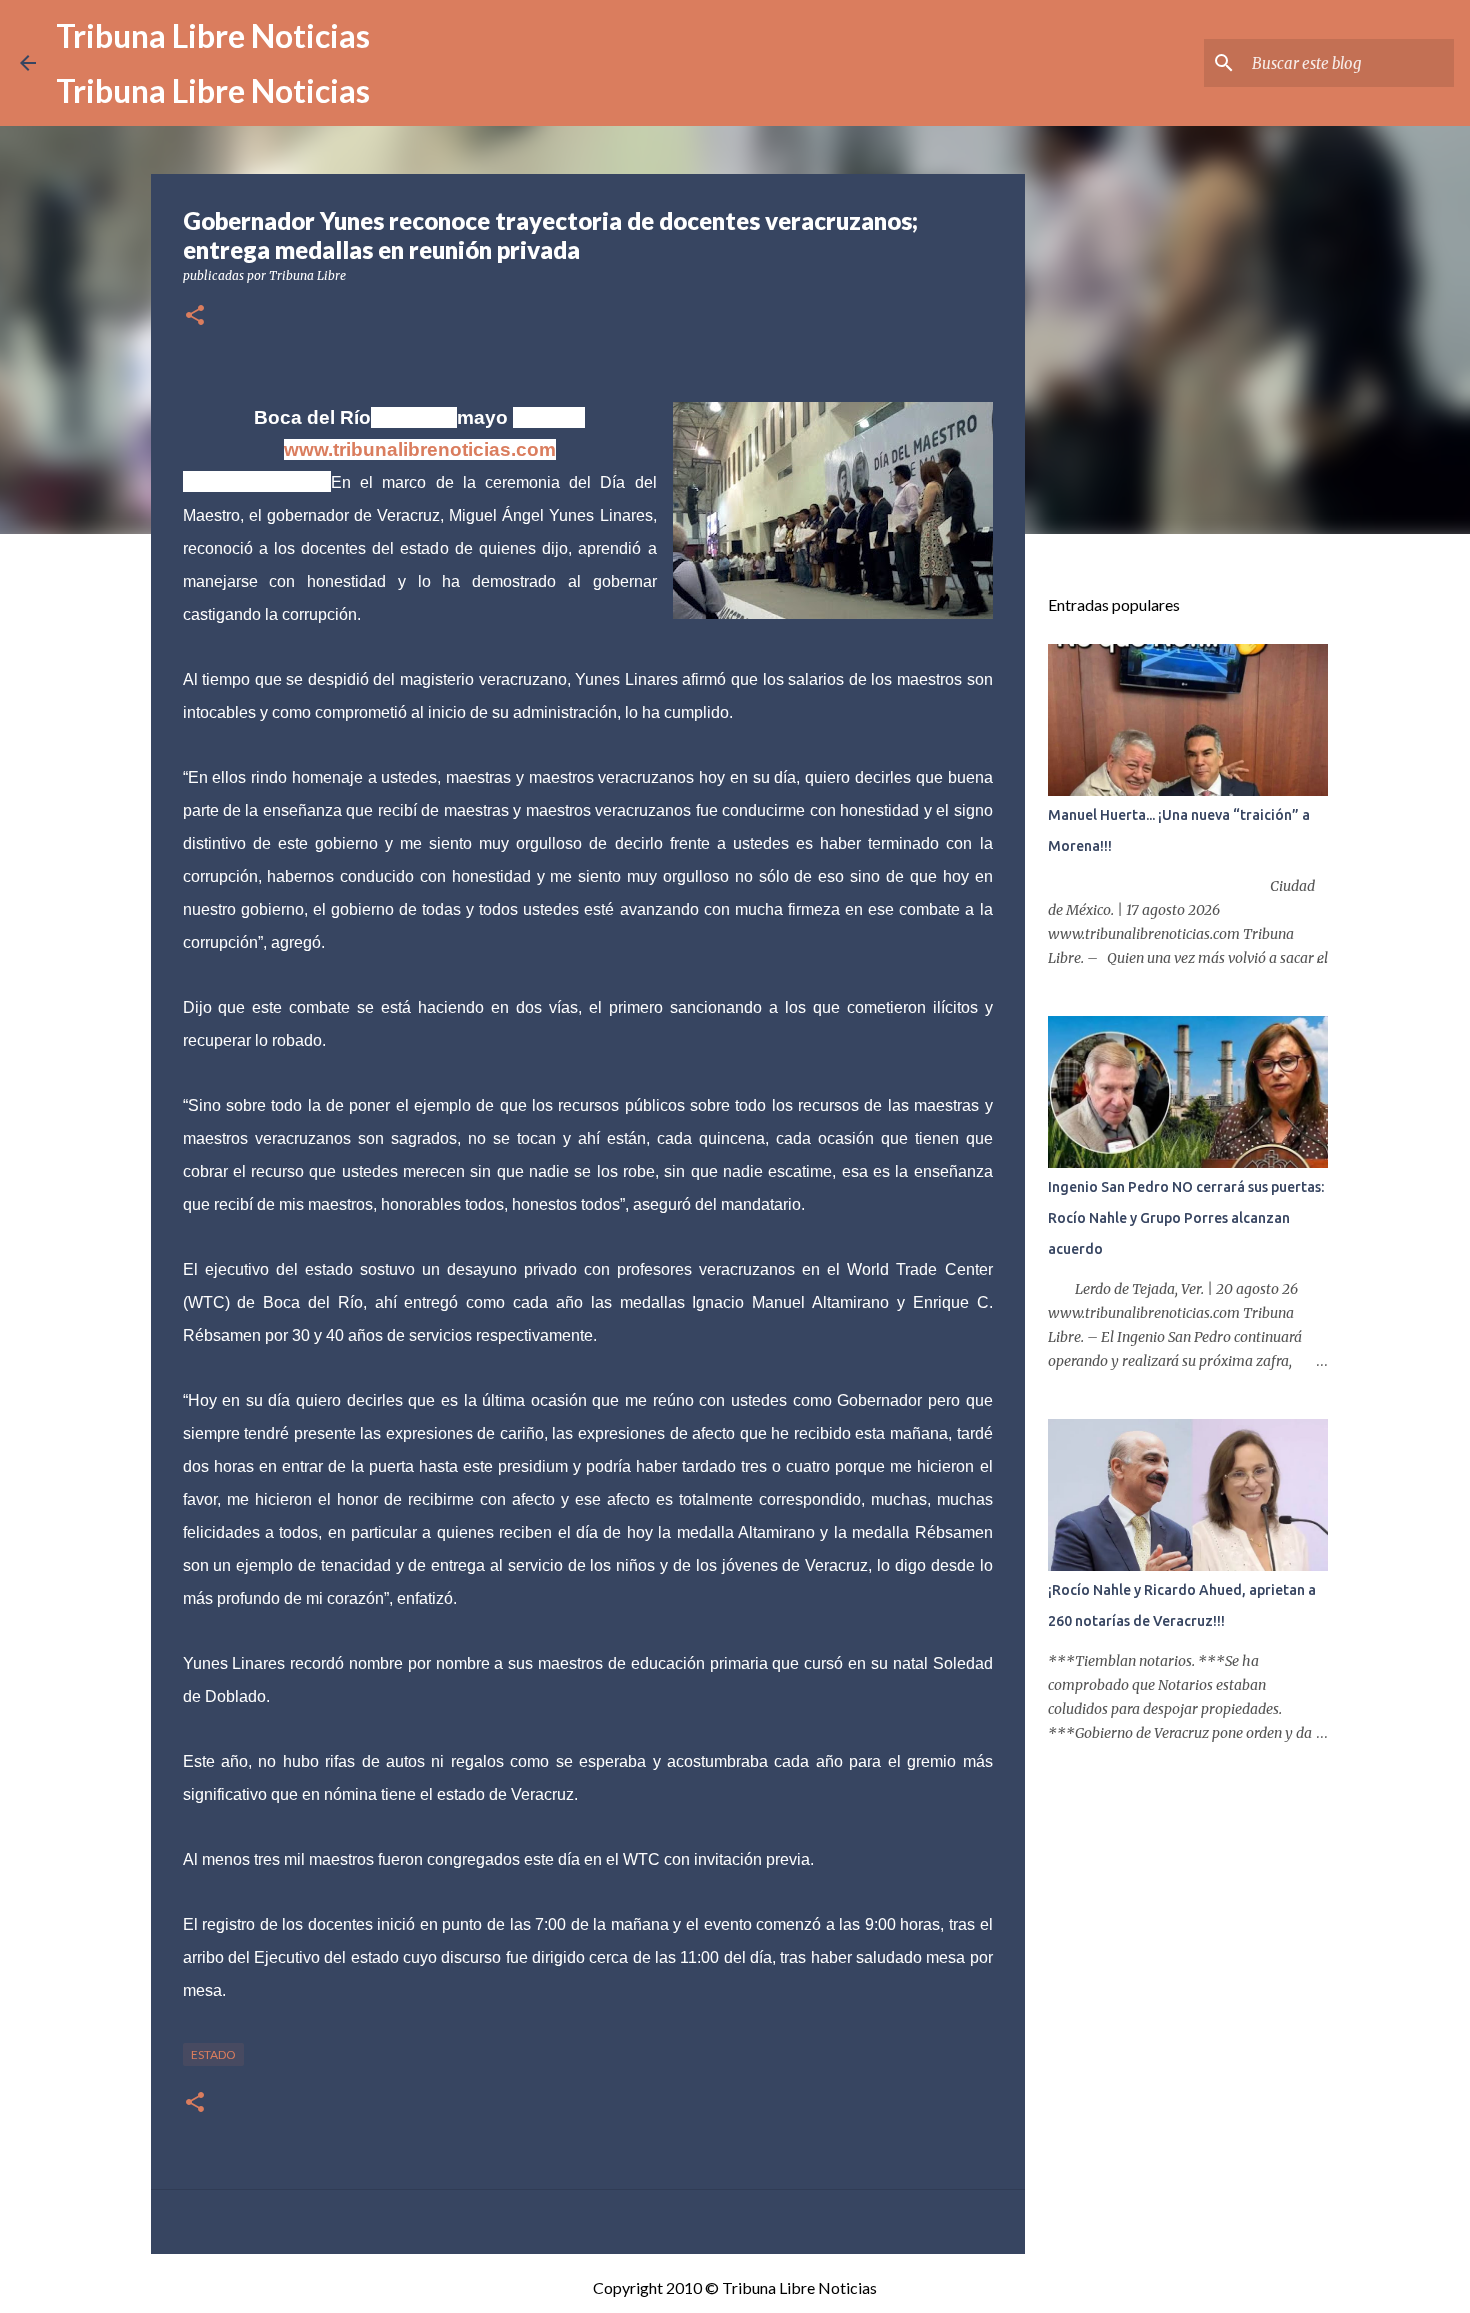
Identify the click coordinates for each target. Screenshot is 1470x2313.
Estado (213, 2054)
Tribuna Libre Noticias (213, 35)
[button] (195, 316)
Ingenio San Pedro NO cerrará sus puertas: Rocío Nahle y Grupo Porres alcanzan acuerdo (1186, 1218)
